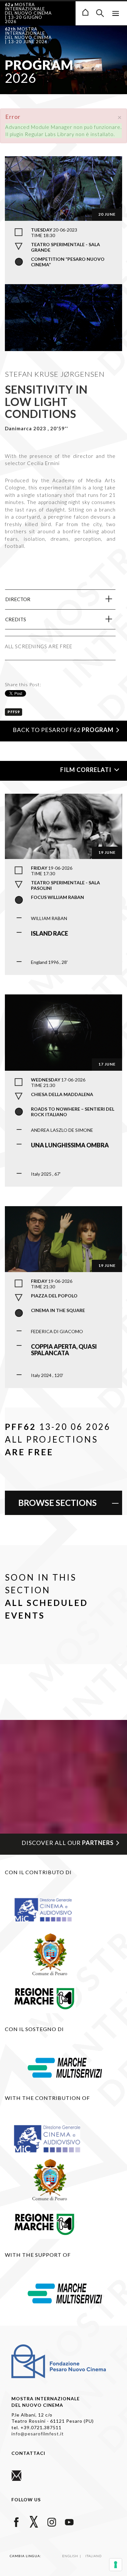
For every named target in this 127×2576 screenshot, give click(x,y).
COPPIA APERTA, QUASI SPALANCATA (64, 1350)
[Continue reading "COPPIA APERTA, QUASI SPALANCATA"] (63, 1238)
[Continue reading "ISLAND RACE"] (63, 826)
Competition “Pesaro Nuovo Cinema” (68, 262)
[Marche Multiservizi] (65, 2067)
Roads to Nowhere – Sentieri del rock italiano (73, 1112)
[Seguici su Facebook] (16, 2521)
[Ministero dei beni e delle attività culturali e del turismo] (50, 1909)
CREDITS (16, 619)
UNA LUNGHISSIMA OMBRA (70, 1145)
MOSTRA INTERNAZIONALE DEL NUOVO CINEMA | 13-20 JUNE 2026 (28, 35)
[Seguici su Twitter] (34, 2521)
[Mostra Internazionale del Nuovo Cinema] (85, 12)
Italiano (93, 2556)
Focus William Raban (57, 897)
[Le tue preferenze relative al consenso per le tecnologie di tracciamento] (116, 2565)
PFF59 (14, 712)
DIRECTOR (18, 599)
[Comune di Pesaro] (50, 1953)
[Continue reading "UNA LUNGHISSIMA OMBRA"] (63, 1032)
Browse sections (57, 1503)
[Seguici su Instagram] (52, 2521)
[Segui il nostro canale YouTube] (69, 2521)
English (71, 2556)
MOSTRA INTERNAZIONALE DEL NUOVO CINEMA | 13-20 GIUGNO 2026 (28, 13)
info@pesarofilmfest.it (38, 2434)
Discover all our (68, 1843)
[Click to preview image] (63, 188)
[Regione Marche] (44, 1997)
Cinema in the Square (58, 1310)
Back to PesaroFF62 (63, 730)
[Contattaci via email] (16, 2475)
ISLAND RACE (49, 933)
